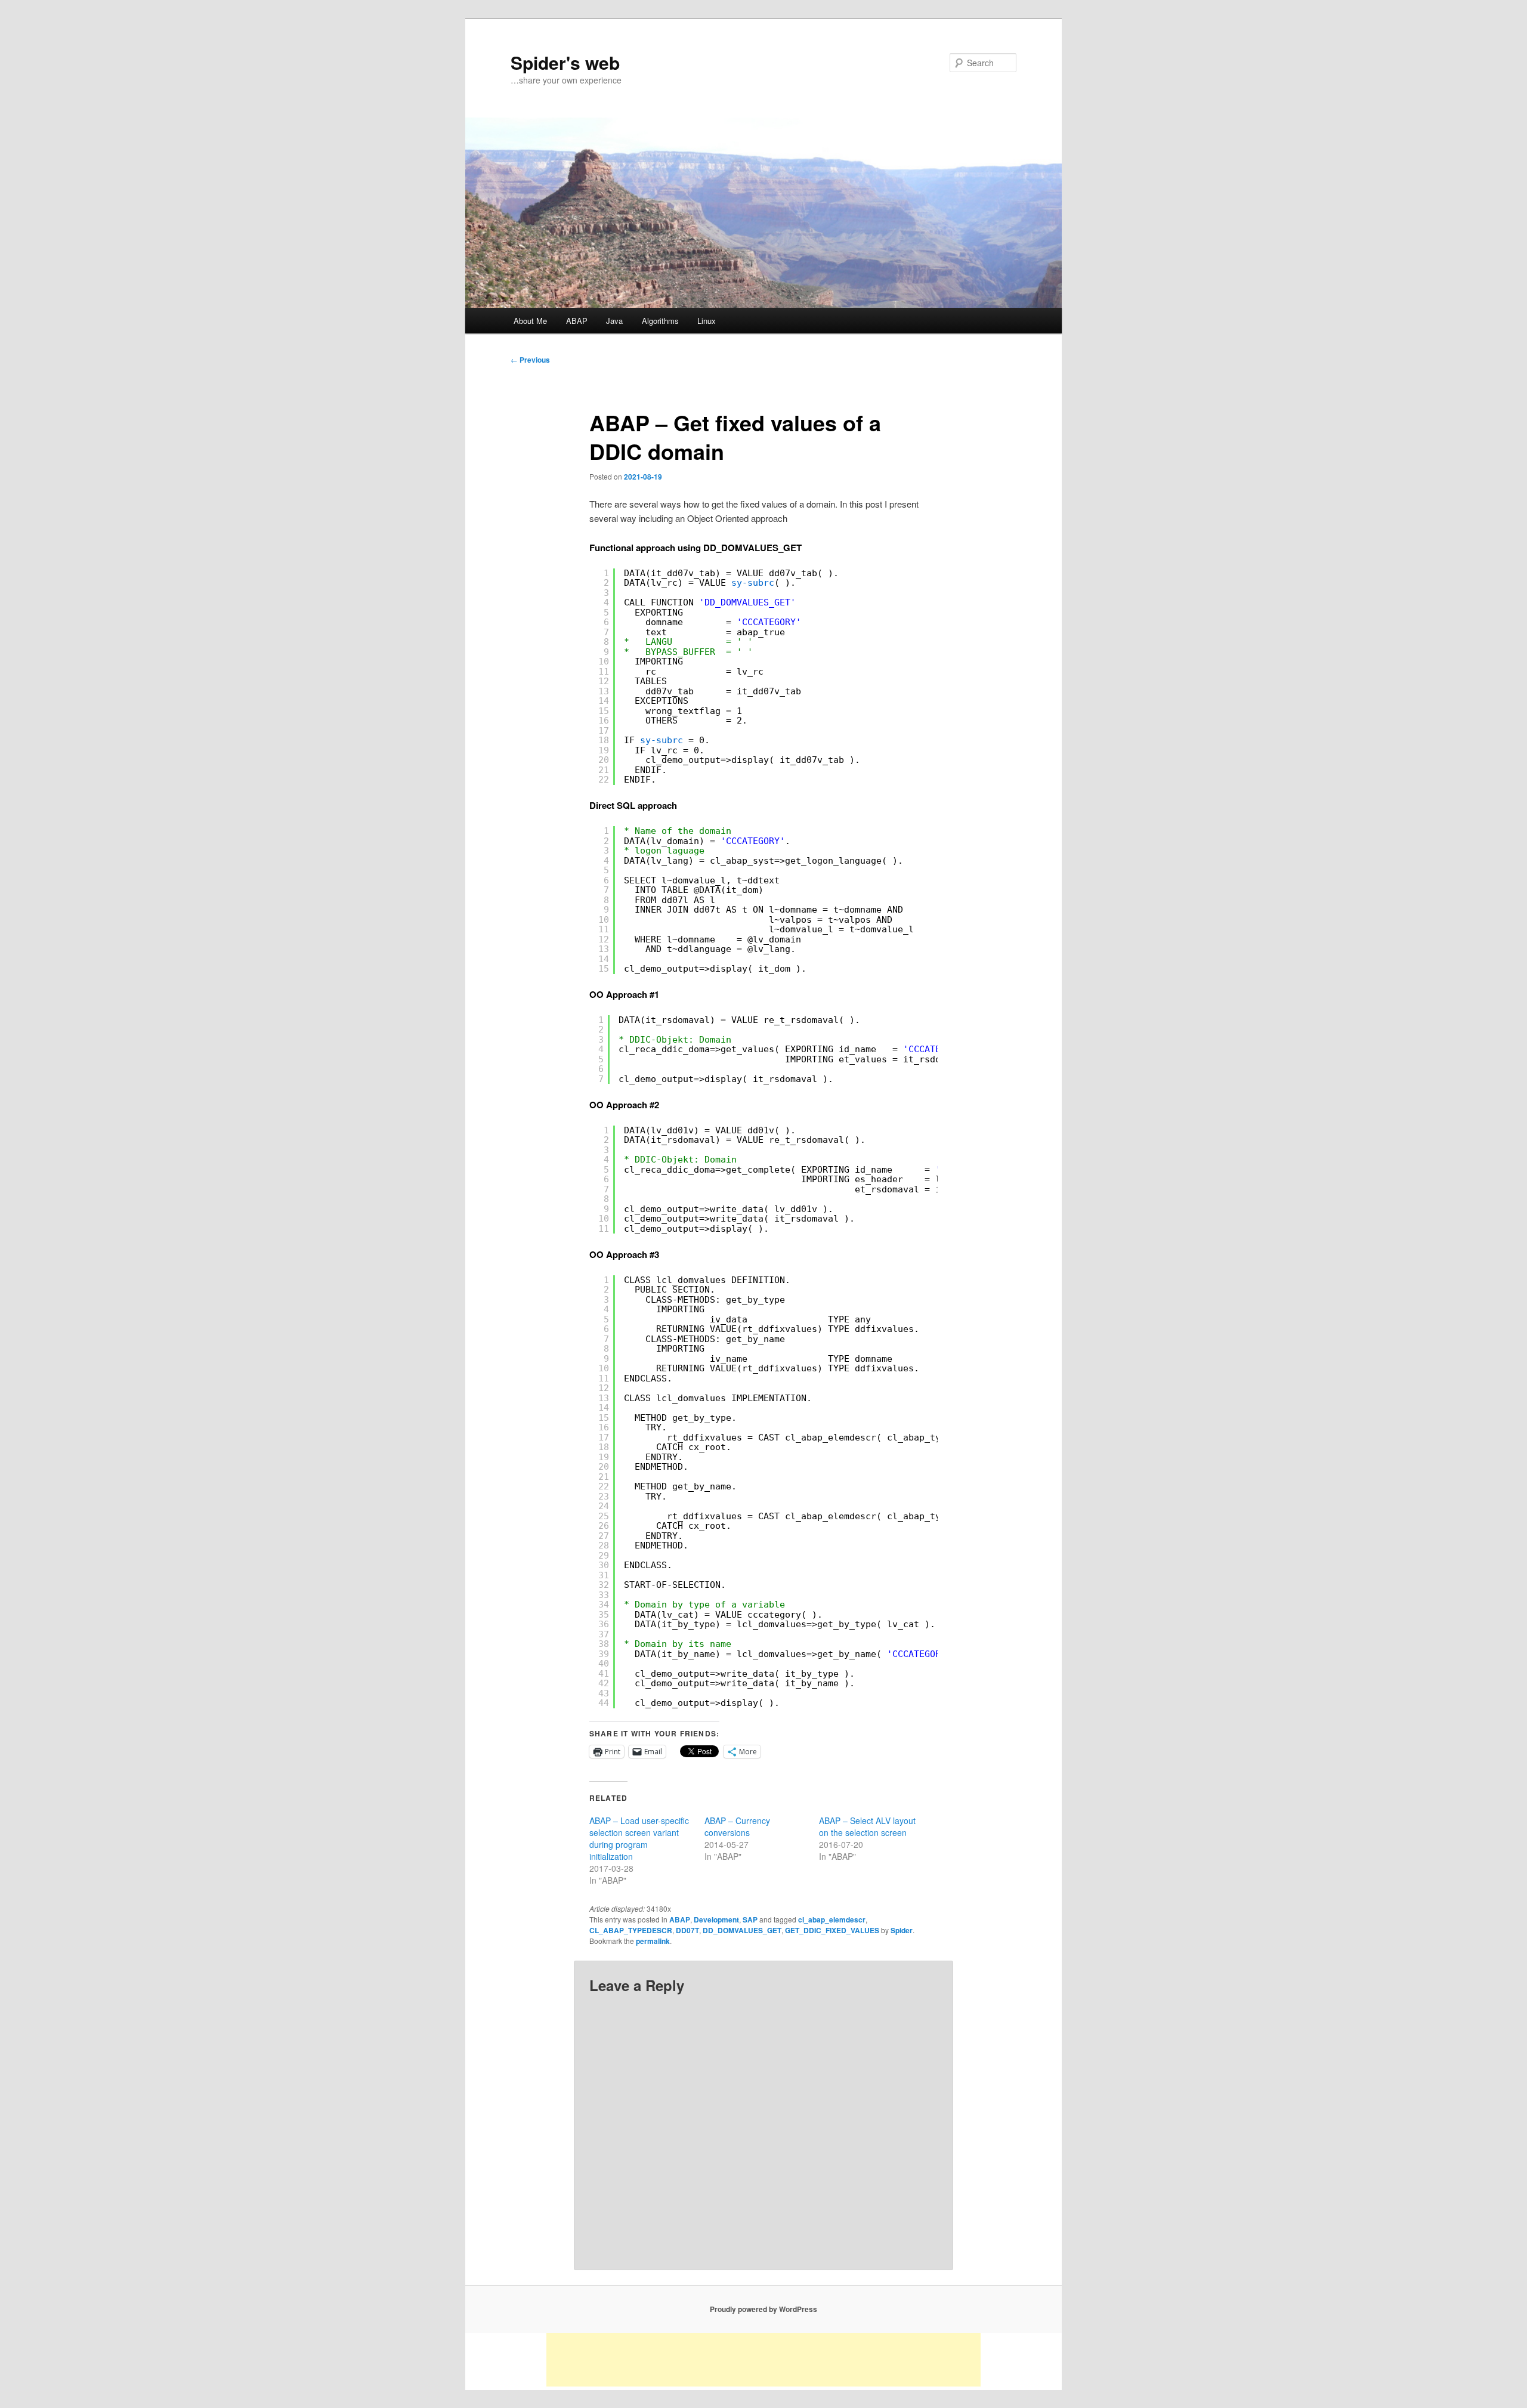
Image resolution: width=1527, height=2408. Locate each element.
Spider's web (565, 62)
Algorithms (660, 321)
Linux (707, 321)
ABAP (577, 321)
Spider (902, 1930)
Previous (530, 360)
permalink (653, 1941)
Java (614, 321)
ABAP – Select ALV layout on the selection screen (867, 1826)
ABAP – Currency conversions (737, 1826)
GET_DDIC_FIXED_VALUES (832, 1930)
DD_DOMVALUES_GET (742, 1930)
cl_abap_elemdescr (832, 1919)
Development (716, 1919)
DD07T (687, 1930)
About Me (530, 321)
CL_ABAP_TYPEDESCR (631, 1930)
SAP (750, 1919)
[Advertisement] (763, 2360)
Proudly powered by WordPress (763, 2309)
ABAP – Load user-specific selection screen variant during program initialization (639, 1838)
